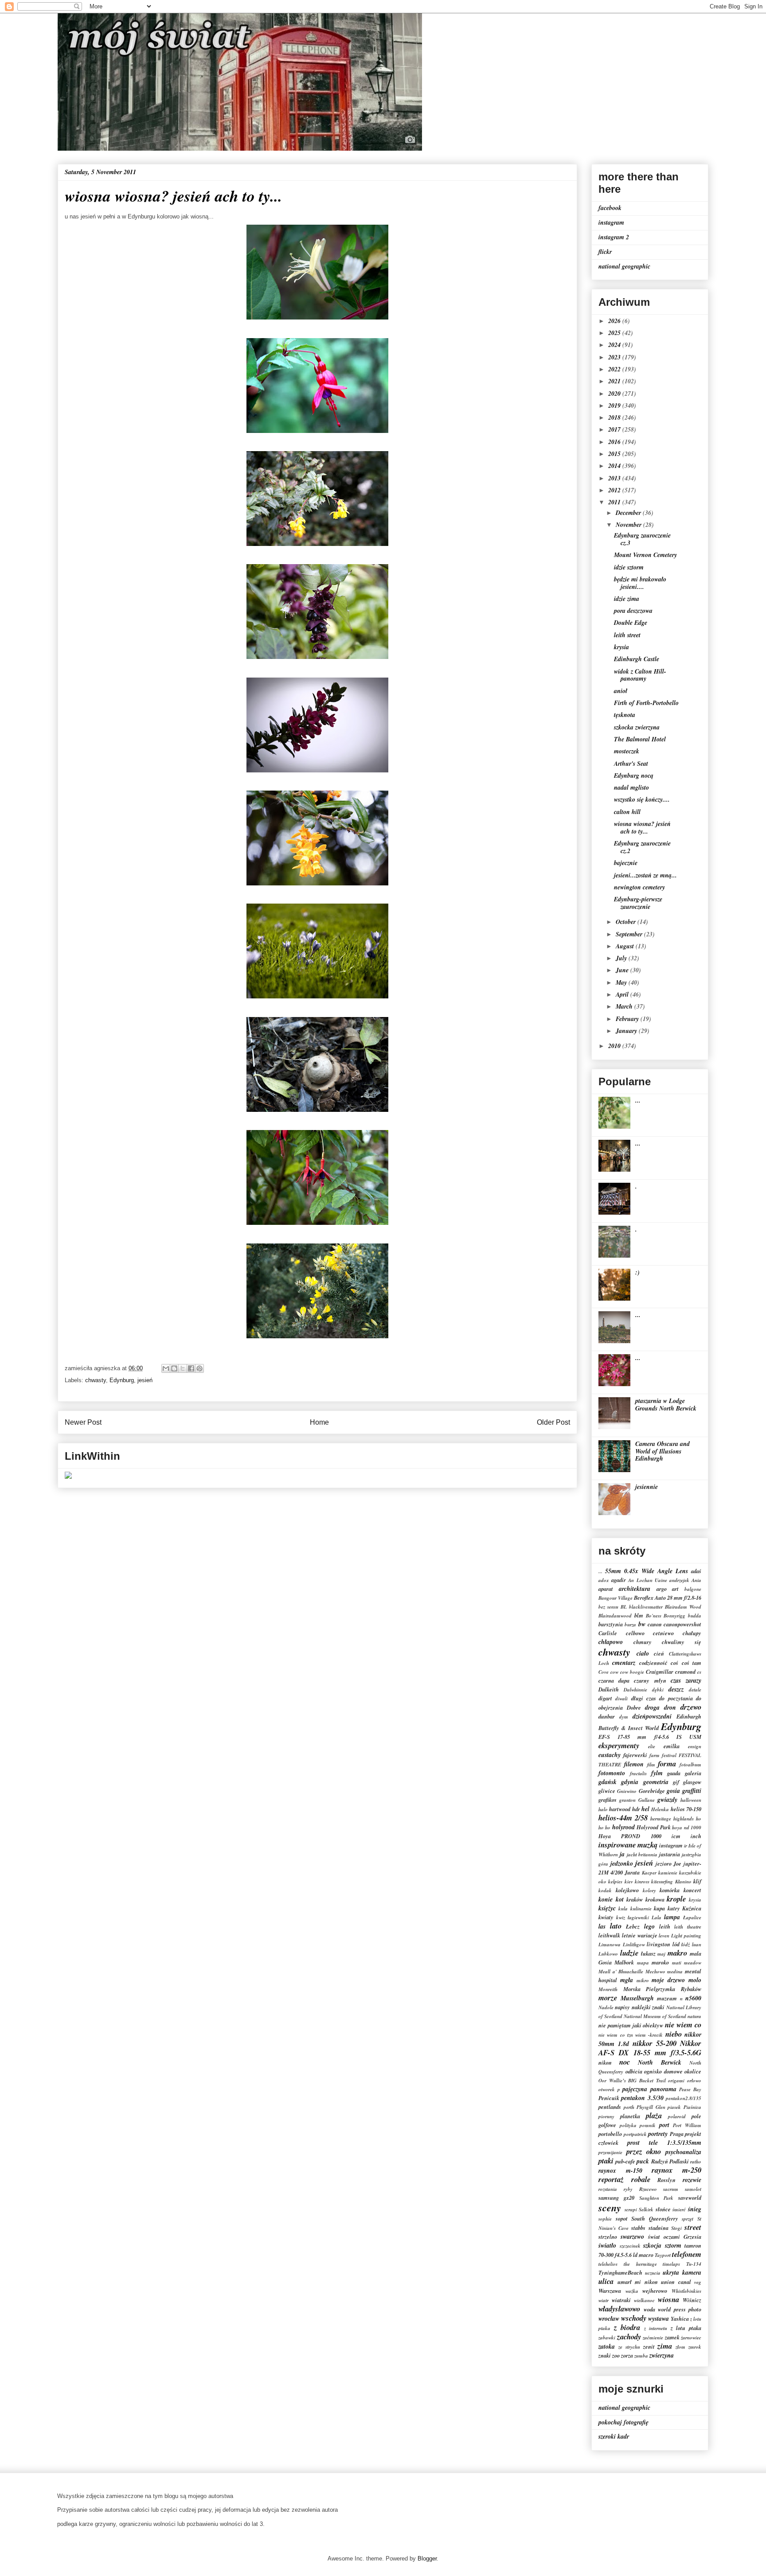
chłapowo (611, 1642)
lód (676, 1944)
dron (670, 1707)
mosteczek (627, 751)
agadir (619, 1580)
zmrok (695, 2347)
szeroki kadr (614, 2436)
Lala (657, 1917)
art (675, 1589)
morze (608, 1997)
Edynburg (122, 1380)
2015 (615, 454)
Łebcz (633, 1926)
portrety (658, 2134)
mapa (643, 1963)
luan (697, 1945)
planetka (630, 2116)
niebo (674, 2034)
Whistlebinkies (686, 2291)
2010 (615, 1046)
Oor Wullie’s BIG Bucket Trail (632, 2081)
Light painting (686, 1936)
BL (624, 1607)
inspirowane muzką (628, 1845)
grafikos (608, 1800)
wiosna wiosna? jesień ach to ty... (642, 828)
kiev (629, 1882)
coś (674, 1663)
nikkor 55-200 (655, 2043)
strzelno (608, 2237)
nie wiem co (683, 2025)
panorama (663, 2089)
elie (652, 1746)
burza (630, 1625)
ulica (606, 2281)
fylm (657, 1773)
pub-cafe (625, 2161)
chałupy (692, 1633)
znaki (605, 2355)
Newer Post (83, 1422)
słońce (663, 2209)
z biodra (627, 2327)
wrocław (609, 2319)
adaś (696, 1571)
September (630, 934)
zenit (649, 2346)
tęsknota (625, 715)
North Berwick (660, 2062)
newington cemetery (639, 887)
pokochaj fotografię (623, 2422)
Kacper (649, 1873)
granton (627, 1800)
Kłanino (683, 1882)
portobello (610, 2134)
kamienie (668, 1873)
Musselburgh (637, 1998)
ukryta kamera (682, 2272)
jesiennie (647, 1487)
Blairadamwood (615, 1616)
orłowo (694, 2081)
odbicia (634, 2071)
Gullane (647, 1800)
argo (662, 1589)
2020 (615, 394)
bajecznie (626, 863)
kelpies (615, 1882)
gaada (674, 1773)
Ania (696, 1580)
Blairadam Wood (683, 1607)
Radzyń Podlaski (670, 2161)
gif (676, 1782)
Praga (677, 2134)
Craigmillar (660, 1672)
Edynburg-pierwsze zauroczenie (638, 903)
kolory (649, 1890)
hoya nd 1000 (687, 1828)
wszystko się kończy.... (642, 799)
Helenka (660, 1809)
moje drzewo (668, 1980)
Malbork (624, 1962)
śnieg (695, 2209)
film (651, 1765)
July (622, 958)
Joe (677, 1863)
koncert (692, 1890)
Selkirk (646, 2210)
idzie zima (627, 599)
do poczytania (676, 1698)
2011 (615, 502)
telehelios (608, 2264)
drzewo (691, 1707)
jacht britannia (642, 1855)
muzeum (667, 1998)
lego (649, 1926)
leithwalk (609, 1935)
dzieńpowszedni (652, 1716)
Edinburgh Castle (637, 659)
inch (696, 1836)
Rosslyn (666, 2180)
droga (652, 1707)
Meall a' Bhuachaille (621, 1972)
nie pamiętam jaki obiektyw (631, 2025)
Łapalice (692, 1917)
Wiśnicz (692, 2300)
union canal (676, 2282)
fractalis (638, 1773)
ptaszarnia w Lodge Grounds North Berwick (666, 1405)
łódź (686, 1945)
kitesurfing (662, 1882)
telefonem (687, 2254)
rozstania (608, 2189)
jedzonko (622, 1863)
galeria (693, 1773)
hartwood (620, 1809)
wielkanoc (644, 2300)
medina (675, 1972)
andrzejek (679, 1580)
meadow (693, 1963)
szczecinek (630, 2246)
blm (639, 1615)
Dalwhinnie (635, 1690)
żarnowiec (691, 2338)
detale (695, 1690)
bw (642, 1624)
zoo (616, 2355)
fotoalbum (690, 1765)
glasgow (692, 1782)
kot (620, 1899)
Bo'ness (654, 1616)
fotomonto (612, 1773)
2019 (615, 405)
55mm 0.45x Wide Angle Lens (647, 1571)
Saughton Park (657, 2198)
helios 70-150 (686, 1809)
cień (659, 1653)
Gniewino (627, 1791)
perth (629, 2107)
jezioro (664, 1863)
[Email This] (166, 1368)
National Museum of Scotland (655, 2016)
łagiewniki (638, 1917)
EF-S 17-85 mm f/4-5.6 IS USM (650, 1737)
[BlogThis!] (174, 1368)
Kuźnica (692, 1908)
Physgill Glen (651, 2107)
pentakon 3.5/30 (642, 2098)
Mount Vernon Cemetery (645, 555)
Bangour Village (616, 1598)
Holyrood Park (653, 1827)
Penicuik (609, 2098)
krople (676, 1899)
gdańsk (608, 1782)
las (602, 1926)
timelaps (671, 2264)
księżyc (607, 1908)
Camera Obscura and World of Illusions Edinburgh (662, 1451)
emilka (672, 1746)
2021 (615, 381)
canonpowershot (682, 1624)
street (693, 2227)
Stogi (676, 2228)
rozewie (692, 2180)
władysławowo (619, 2309)
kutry (674, 1908)
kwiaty (606, 1917)
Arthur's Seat (631, 764)
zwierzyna (662, 2355)
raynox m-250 (676, 2170)
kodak (605, 1890)
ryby (628, 2189)
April (623, 994)
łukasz (648, 1953)
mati (677, 1963)
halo (603, 1809)
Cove (604, 1672)
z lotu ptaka (686, 2328)
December (629, 513)
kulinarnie (641, 1909)
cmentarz (624, 1663)
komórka (670, 1890)
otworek (607, 2089)
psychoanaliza (683, 2152)
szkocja (652, 2245)
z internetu (656, 2328)
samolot (693, 2189)
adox (604, 1580)
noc (625, 2062)
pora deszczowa (633, 611)
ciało (643, 1653)
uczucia (653, 2273)
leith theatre (688, 1927)
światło (607, 2245)
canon (655, 1624)
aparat (606, 1589)
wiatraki (621, 2300)
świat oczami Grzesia (675, 2237)
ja (622, 1854)
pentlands (610, 2107)
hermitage (661, 1819)
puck (643, 2161)
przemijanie (610, 2152)
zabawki (607, 2338)
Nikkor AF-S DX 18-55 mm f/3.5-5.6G (650, 2048)
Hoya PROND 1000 (630, 1836)
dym (624, 1717)
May (622, 982)
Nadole (606, 2007)
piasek (674, 2107)
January (627, 1031)
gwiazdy (667, 1800)
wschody (634, 2318)
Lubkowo (608, 1954)
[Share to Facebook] (191, 1368)
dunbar (607, 1716)
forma (667, 1763)
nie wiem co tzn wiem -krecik (631, 2035)
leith (665, 1926)
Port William (687, 2125)
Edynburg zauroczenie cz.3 (642, 539)
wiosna (668, 2299)
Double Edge (631, 623)
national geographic (624, 266)
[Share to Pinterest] (199, 1368)
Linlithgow (634, 1945)
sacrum (671, 2189)
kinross (642, 1882)
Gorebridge (652, 1791)
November (629, 525)
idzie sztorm (629, 567)
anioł (621, 691)
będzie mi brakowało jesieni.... (640, 583)
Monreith (608, 1989)
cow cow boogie (627, 1672)
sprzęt (688, 2219)
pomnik (648, 2125)
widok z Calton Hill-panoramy (640, 675)
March (625, 1006)
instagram (611, 222)
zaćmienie (653, 2338)
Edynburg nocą (634, 776)
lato (616, 1926)
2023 (615, 357)
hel (645, 1809)
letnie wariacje (640, 1935)
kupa (659, 1908)
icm (676, 1836)
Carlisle (608, 1633)
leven (664, 1936)
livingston (659, 1944)
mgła (627, 1980)
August (626, 946)
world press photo (680, 2309)
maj (661, 1954)
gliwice (607, 1791)
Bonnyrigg (674, 1616)
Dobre (634, 1707)
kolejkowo (627, 1890)
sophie (605, 2219)
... (638, 1100)
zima (665, 2346)
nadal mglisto (631, 787)
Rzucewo (648, 2189)
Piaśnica (692, 2107)
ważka (632, 2291)
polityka (628, 2125)
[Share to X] (183, 1368)
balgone (693, 1589)
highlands (684, 1819)
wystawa (659, 2319)
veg (698, 2282)
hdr (636, 1809)
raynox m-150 (620, 2171)
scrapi (631, 2210)
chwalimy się (682, 1642)
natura (694, 2016)
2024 (615, 345)
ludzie (629, 1953)
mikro (643, 1980)
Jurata (632, 1872)
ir (686, 1846)
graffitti (692, 1791)
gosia (673, 1791)
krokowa (655, 1899)
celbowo (635, 1633)
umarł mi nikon (638, 2282)
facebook (610, 208)
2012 (615, 490)
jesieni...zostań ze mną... (645, 875)
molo (695, 1980)
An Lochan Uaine (647, 1580)
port (664, 2125)
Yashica (680, 2319)
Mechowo (655, 1972)
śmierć (679, 2210)
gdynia (630, 1782)
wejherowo (655, 2291)
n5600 (693, 1998)
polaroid (677, 2116)
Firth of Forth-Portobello (646, 703)
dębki (658, 1690)
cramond (685, 1672)
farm (655, 1755)
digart (605, 1698)
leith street (627, 635)
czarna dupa (614, 1680)
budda (695, 1616)
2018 (615, 417)
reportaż (611, 2179)
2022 (615, 369)
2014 (615, 466)
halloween (691, 1800)
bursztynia (611, 1624)
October (627, 922)
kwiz (621, 1917)
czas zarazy (686, 1680)
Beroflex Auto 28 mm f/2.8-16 (668, 1598)
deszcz (676, 1689)
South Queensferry (655, 2218)
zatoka (607, 2346)
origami (676, 2081)
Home (319, 1422)
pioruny (606, 2116)
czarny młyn (650, 1680)
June (623, 970)
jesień (145, 1380)
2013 (615, 478)
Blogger (427, 2558)
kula (623, 1909)
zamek (672, 2337)
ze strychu (629, 2347)
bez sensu (608, 1607)
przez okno (644, 2151)
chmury (643, 1642)
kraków (635, 1899)
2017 (615, 429)
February (628, 1019)
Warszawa (610, 2291)
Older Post (553, 1422)
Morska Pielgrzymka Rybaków (662, 1989)
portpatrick (635, 2134)
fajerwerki (635, 1755)
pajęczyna (635, 2089)
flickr (605, 252)
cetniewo (663, 1633)
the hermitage (640, 2264)
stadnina (659, 2228)
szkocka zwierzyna (637, 727)
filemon (634, 1764)
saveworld (690, 2198)
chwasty (96, 1380)
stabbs (638, 2228)
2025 (615, 333)
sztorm (673, 2245)
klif (697, 1881)
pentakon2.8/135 (684, 2098)
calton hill (627, 812)
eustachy (610, 1755)
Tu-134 (694, 2264)
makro (677, 1953)
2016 (615, 442)
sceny (610, 2208)
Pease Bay (690, 2089)
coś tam (692, 1663)
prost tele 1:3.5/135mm (664, 2143)
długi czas (644, 1698)
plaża (654, 2115)
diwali (621, 1699)
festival (669, 1755)
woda (649, 2309)
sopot (622, 2218)
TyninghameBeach (620, 2272)
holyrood (623, 1827)
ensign (695, 1746)
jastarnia (670, 1854)
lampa (672, 1917)
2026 (615, 321)
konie (606, 1899)
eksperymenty (619, 1745)
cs (699, 1672)
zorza (627, 2355)
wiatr (604, 2300)
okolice (693, 2071)
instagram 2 (614, 237)
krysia (621, 647)
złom (680, 2347)
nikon (605, 2062)
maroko (660, 1962)
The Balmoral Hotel (640, 739)
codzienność (653, 1663)
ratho (696, 2162)
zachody (629, 2336)
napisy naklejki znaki (640, 2007)
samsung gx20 (616, 2198)
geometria (656, 1782)
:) (637, 1272)
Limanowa (610, 1945)
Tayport (663, 2255)
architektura (635, 1589)
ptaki (606, 2161)
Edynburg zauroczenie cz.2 (642, 847)
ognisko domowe (663, 2071)
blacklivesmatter (646, 1607)
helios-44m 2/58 (623, 1818)
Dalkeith (609, 1689)
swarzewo (632, 2237)
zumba (641, 2356)
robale (641, 2179)
